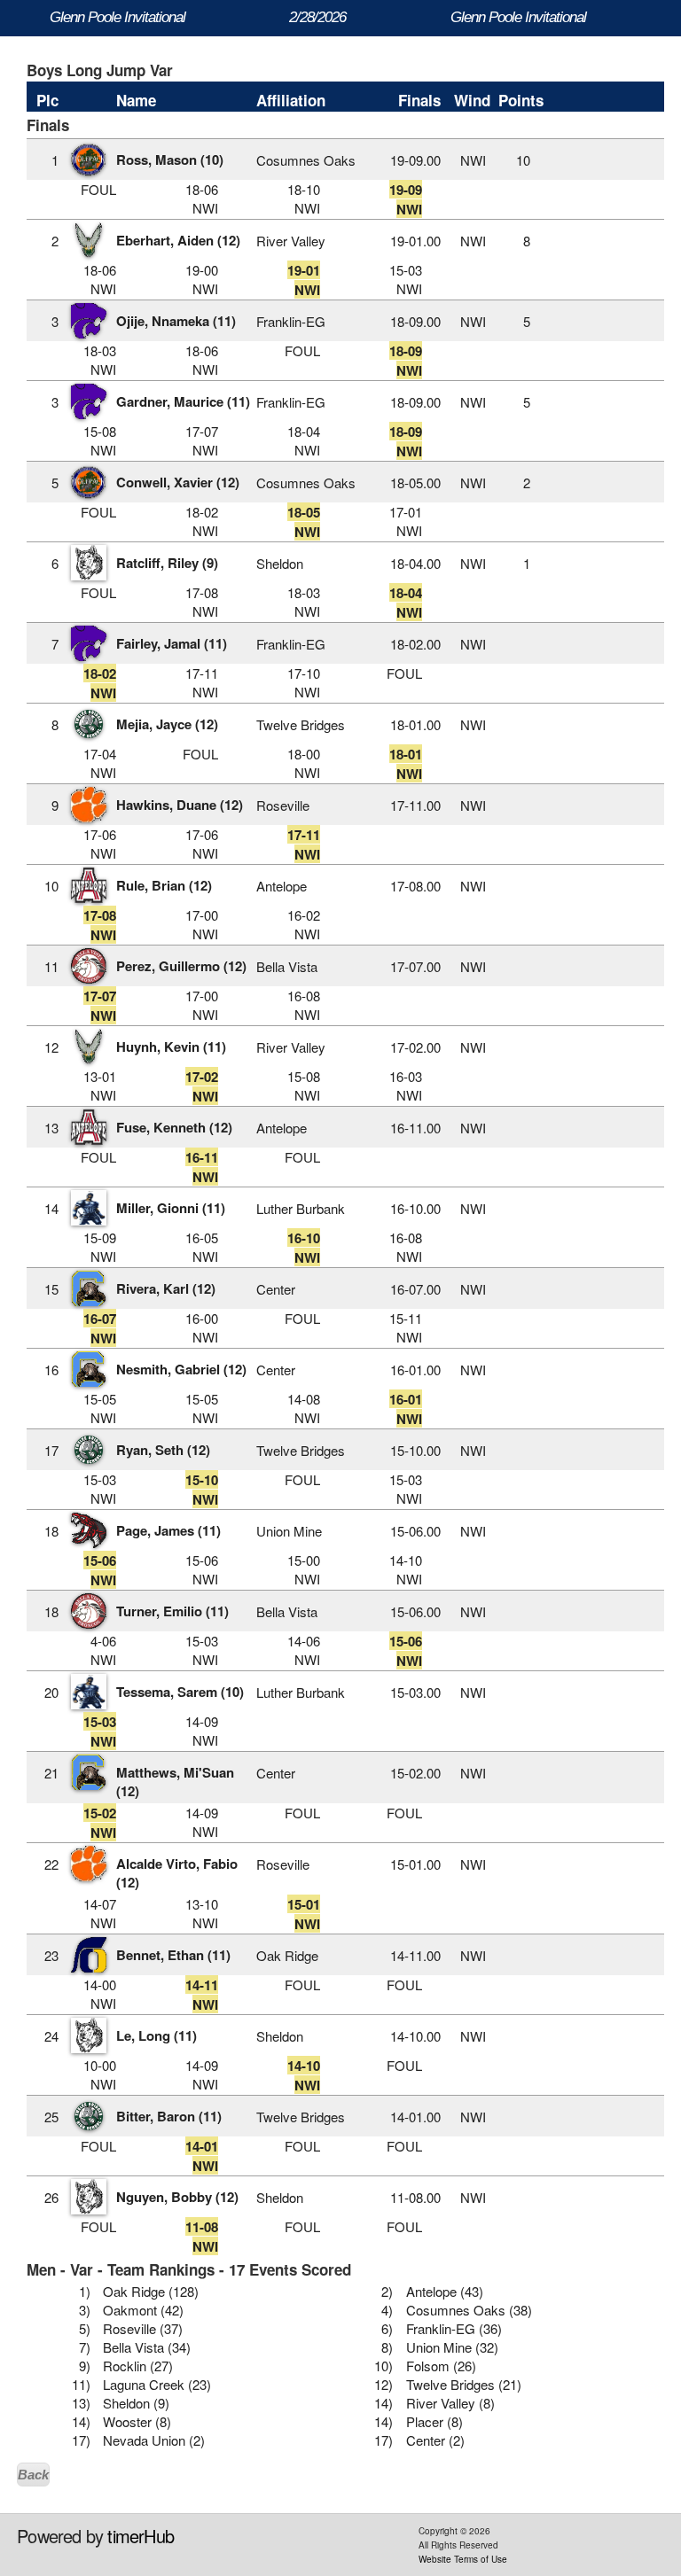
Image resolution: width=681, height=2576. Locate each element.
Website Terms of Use (463, 2559)
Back (33, 2475)
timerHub (141, 2536)
